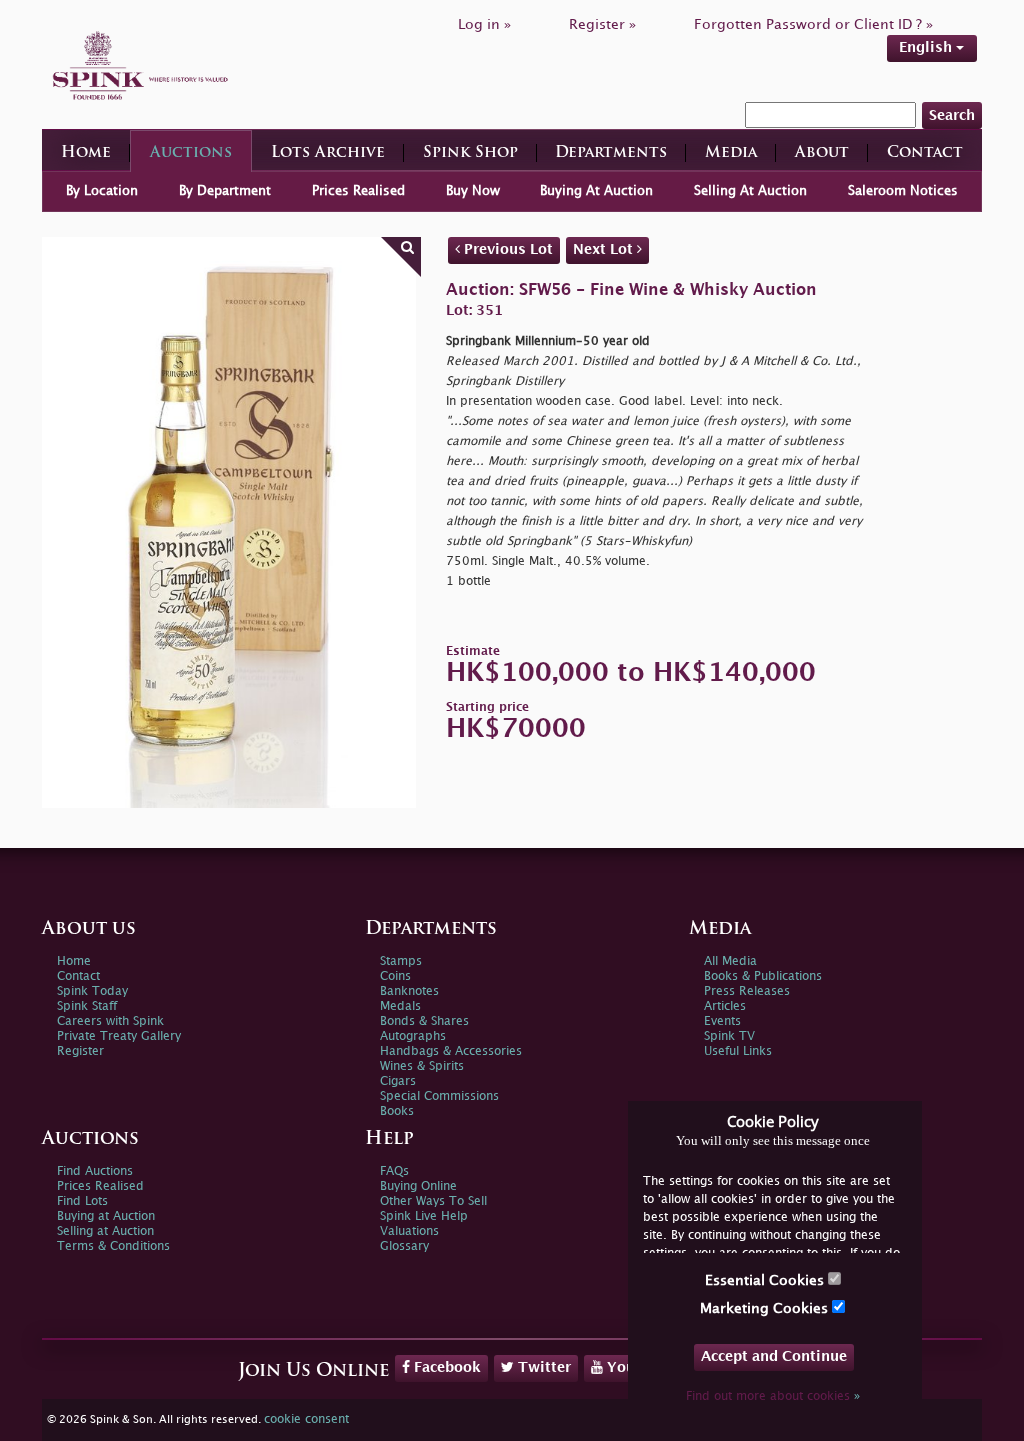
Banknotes (409, 991)
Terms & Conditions (113, 1246)
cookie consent (306, 1419)
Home (86, 153)
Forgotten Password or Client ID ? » (813, 24)
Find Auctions (95, 1171)
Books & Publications (763, 976)
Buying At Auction (596, 191)
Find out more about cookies (773, 1396)
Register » (602, 24)
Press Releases (747, 991)
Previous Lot (506, 249)
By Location (102, 191)
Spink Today (92, 991)
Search (952, 115)
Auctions (191, 153)
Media (731, 153)
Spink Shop (470, 153)
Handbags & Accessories (451, 1051)
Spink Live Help (424, 1216)
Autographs (413, 1036)
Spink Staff (87, 1006)
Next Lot (605, 249)
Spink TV (729, 1036)
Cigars (398, 1081)
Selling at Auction (105, 1231)
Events (722, 1021)
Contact (925, 153)
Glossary (404, 1246)
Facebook (445, 1367)
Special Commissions (439, 1096)
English (927, 47)
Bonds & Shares (424, 1021)
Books (397, 1111)
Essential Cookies (766, 1280)
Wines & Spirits (422, 1066)
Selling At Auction (750, 191)
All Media (730, 961)
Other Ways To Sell (433, 1201)
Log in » (484, 24)
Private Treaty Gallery (119, 1036)
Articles (725, 1006)
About (822, 153)
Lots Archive (328, 153)
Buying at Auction (106, 1216)
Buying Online (418, 1186)
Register (80, 1051)
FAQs (394, 1171)
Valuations (409, 1231)
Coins (395, 976)
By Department (225, 191)
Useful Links (738, 1051)
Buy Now (473, 191)
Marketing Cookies (766, 1308)
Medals (400, 1006)
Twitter (542, 1367)
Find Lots (82, 1201)
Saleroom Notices (903, 191)
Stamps (401, 961)
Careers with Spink (110, 1021)
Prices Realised (358, 191)
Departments (611, 153)
